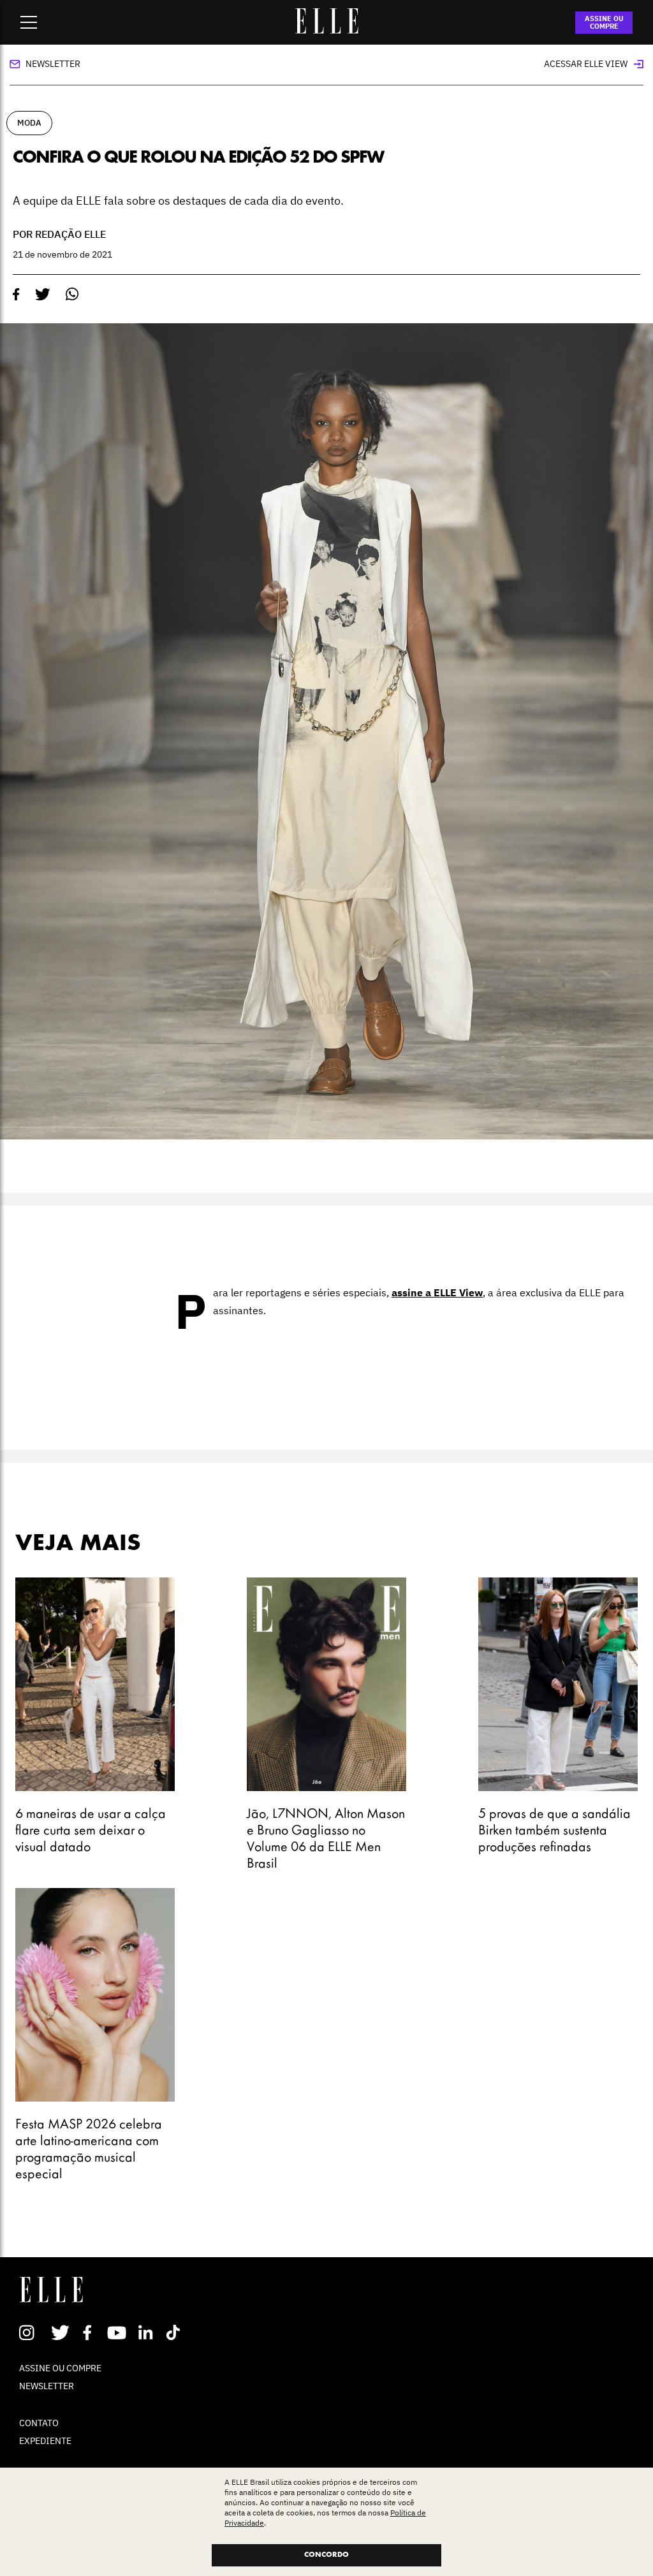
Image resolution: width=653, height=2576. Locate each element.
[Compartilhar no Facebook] (16, 295)
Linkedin (147, 2332)
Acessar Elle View (586, 64)
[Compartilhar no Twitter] (43, 295)
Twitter (61, 2332)
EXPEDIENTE (45, 2441)
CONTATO (39, 2423)
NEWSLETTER (47, 2386)
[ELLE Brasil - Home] (326, 30)
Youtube (118, 2332)
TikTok (176, 2332)
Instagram (32, 2332)
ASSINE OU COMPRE (604, 22)
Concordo (326, 2555)
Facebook (90, 2332)
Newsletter (53, 64)
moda (29, 123)
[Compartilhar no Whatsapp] (72, 294)
